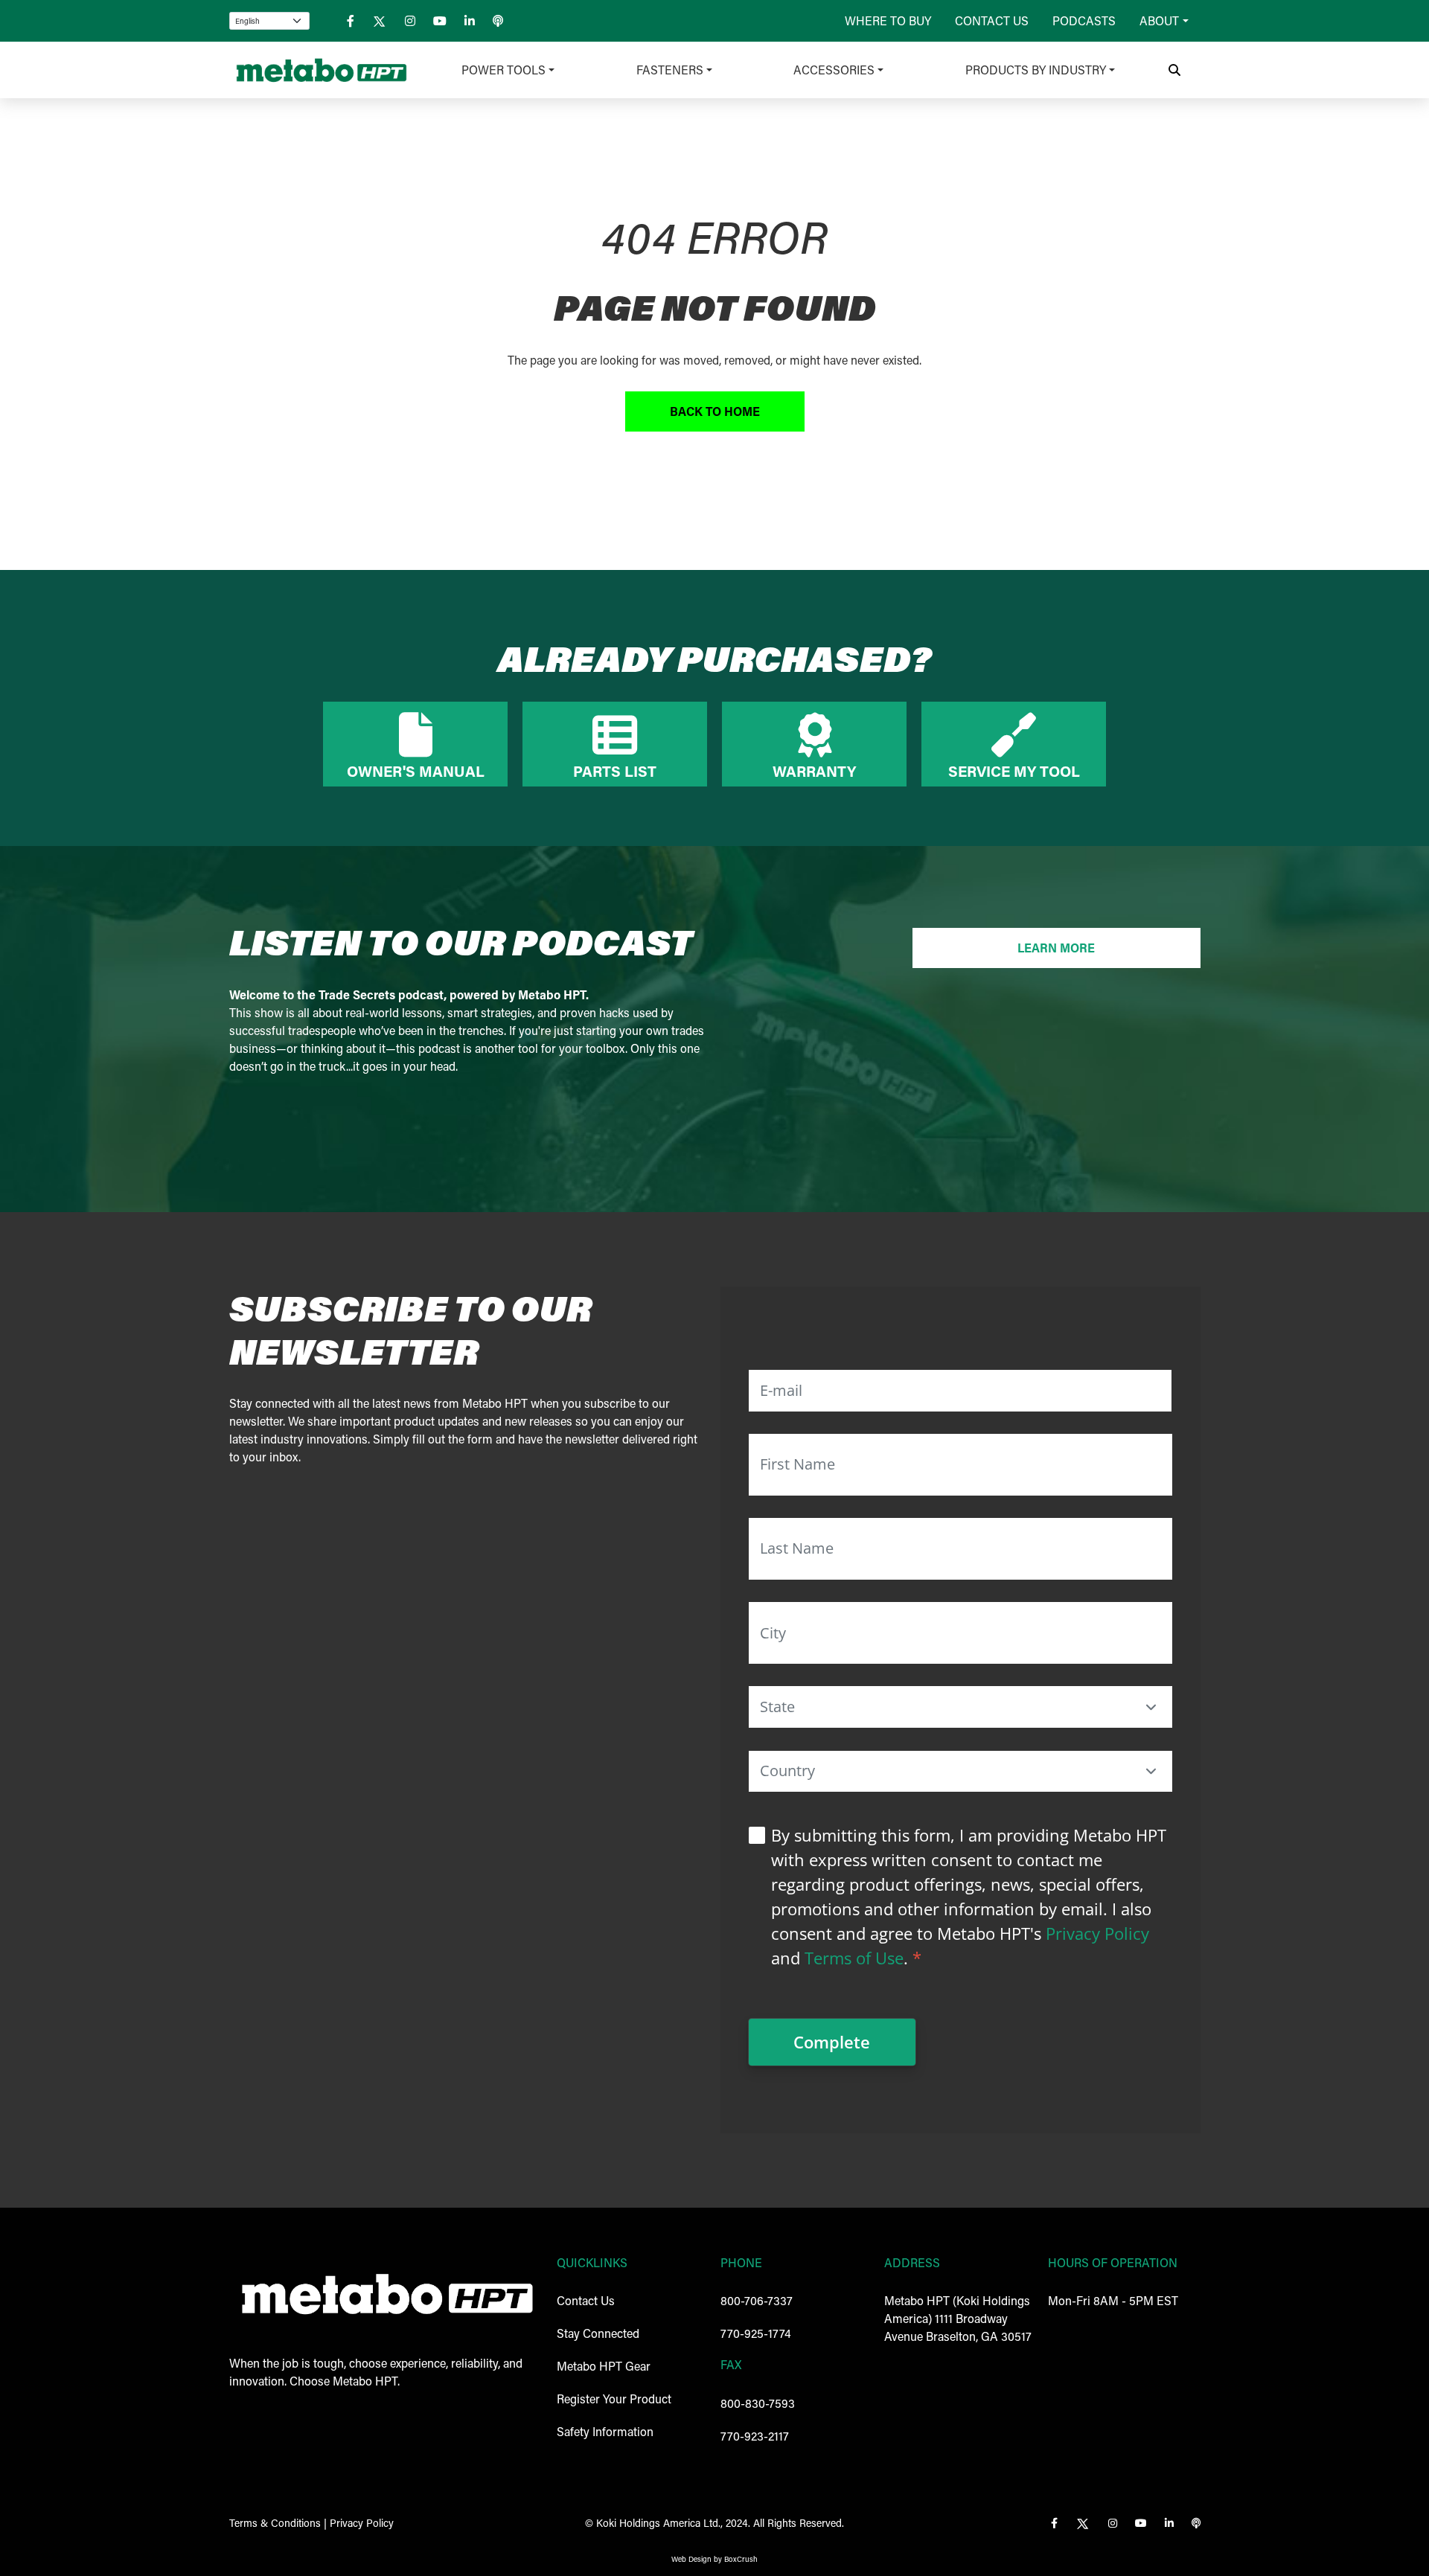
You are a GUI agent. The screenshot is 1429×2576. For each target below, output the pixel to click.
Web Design (691, 2559)
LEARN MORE (1056, 948)
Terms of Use (854, 1958)
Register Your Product (614, 2399)
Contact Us (992, 20)
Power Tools (503, 70)
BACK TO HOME (715, 411)
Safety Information (605, 2431)
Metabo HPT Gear (604, 2366)
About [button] (1159, 20)
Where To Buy (888, 20)
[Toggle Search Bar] (1174, 70)
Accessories (834, 70)
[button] (1151, 1707)
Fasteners (670, 70)
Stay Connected (598, 2333)
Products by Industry (1036, 70)
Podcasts (1084, 20)
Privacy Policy (1097, 1933)
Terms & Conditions (275, 2523)
